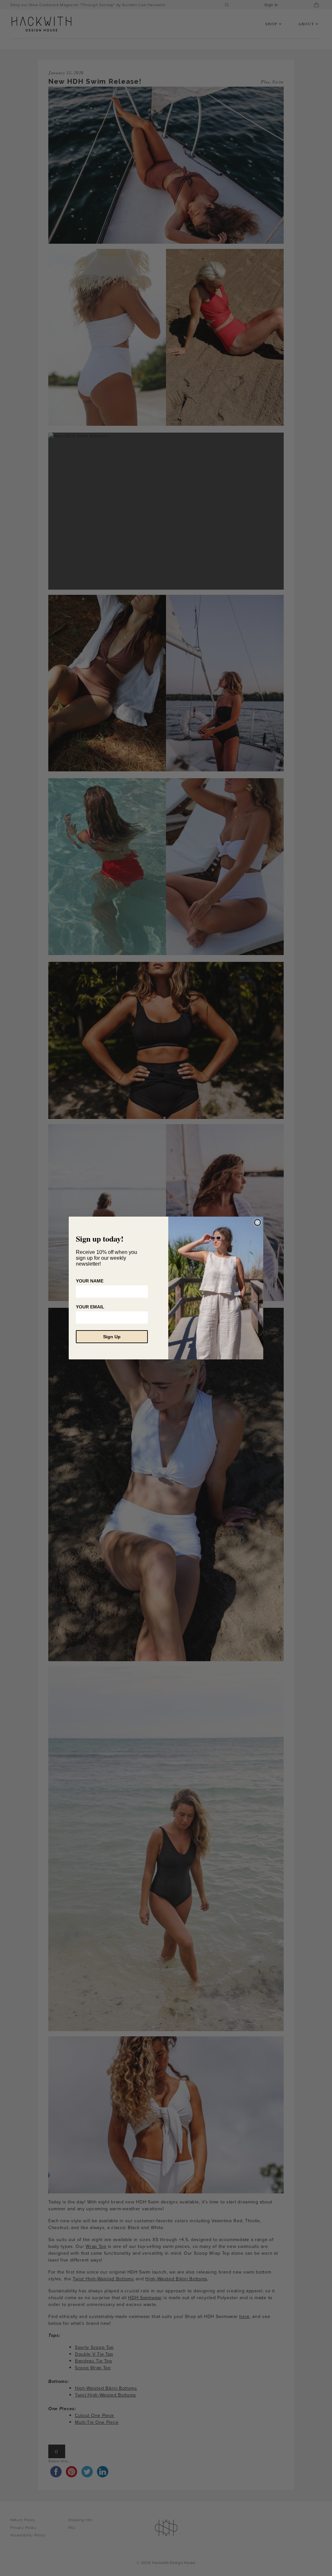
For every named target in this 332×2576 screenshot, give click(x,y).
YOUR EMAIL (90, 1307)
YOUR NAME (90, 1281)
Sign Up (112, 1337)
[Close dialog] (257, 1222)
